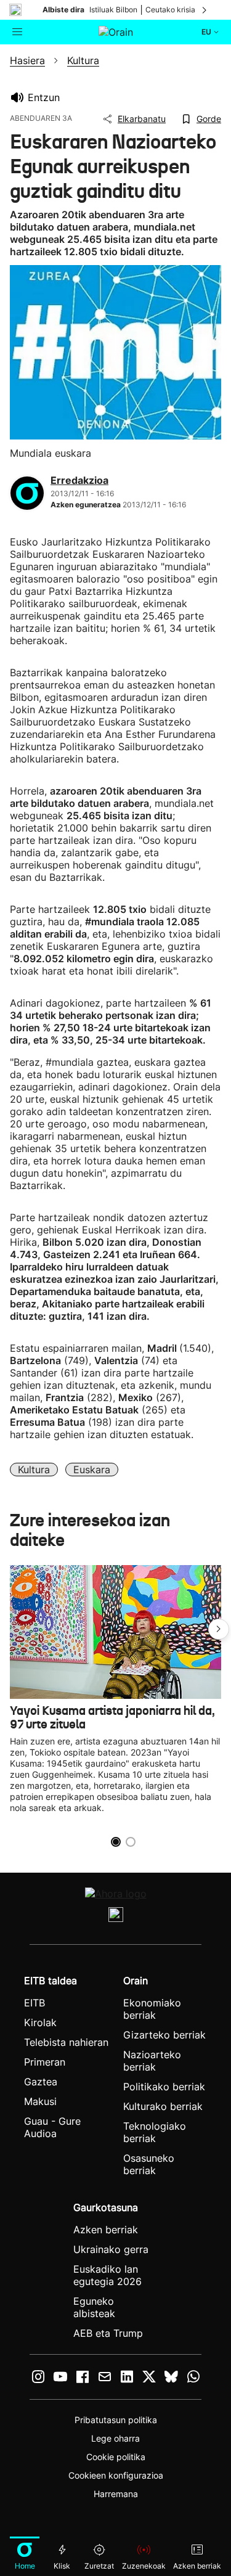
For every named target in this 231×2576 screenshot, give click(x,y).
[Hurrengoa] (205, 10)
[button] (219, 1629)
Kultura (34, 1470)
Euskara (92, 1470)
